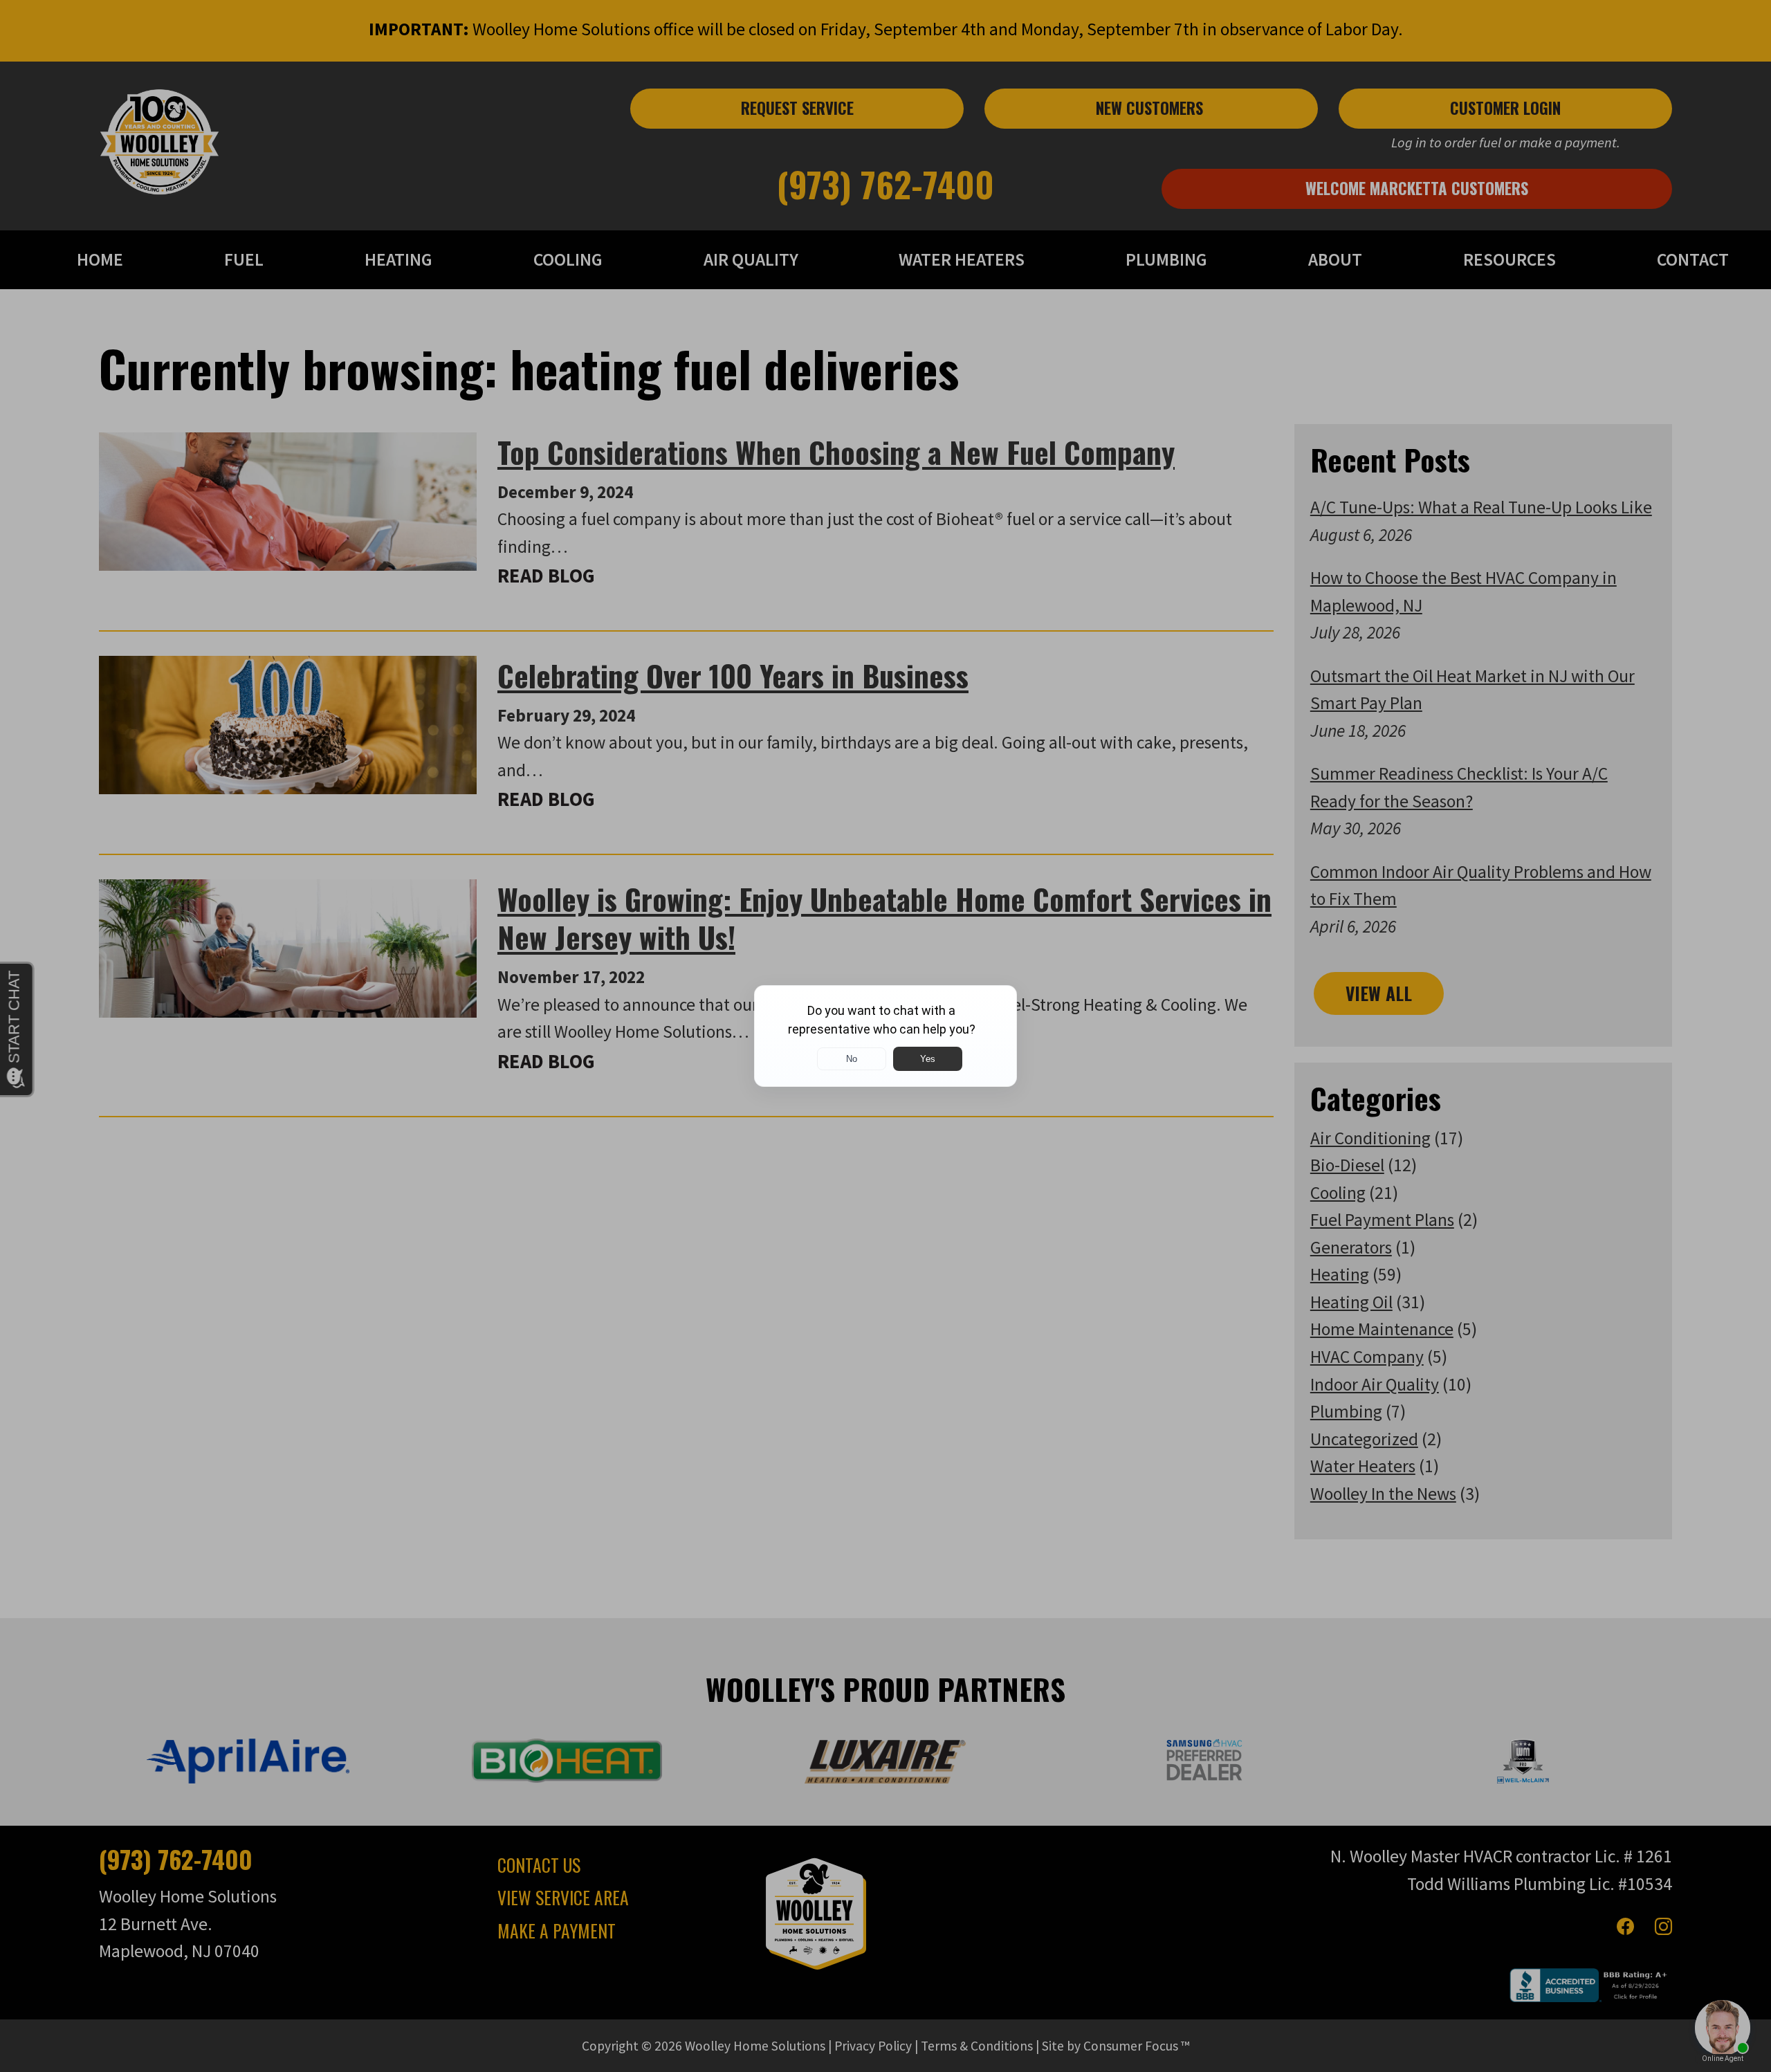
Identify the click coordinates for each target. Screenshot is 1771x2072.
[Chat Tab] (885, 1036)
